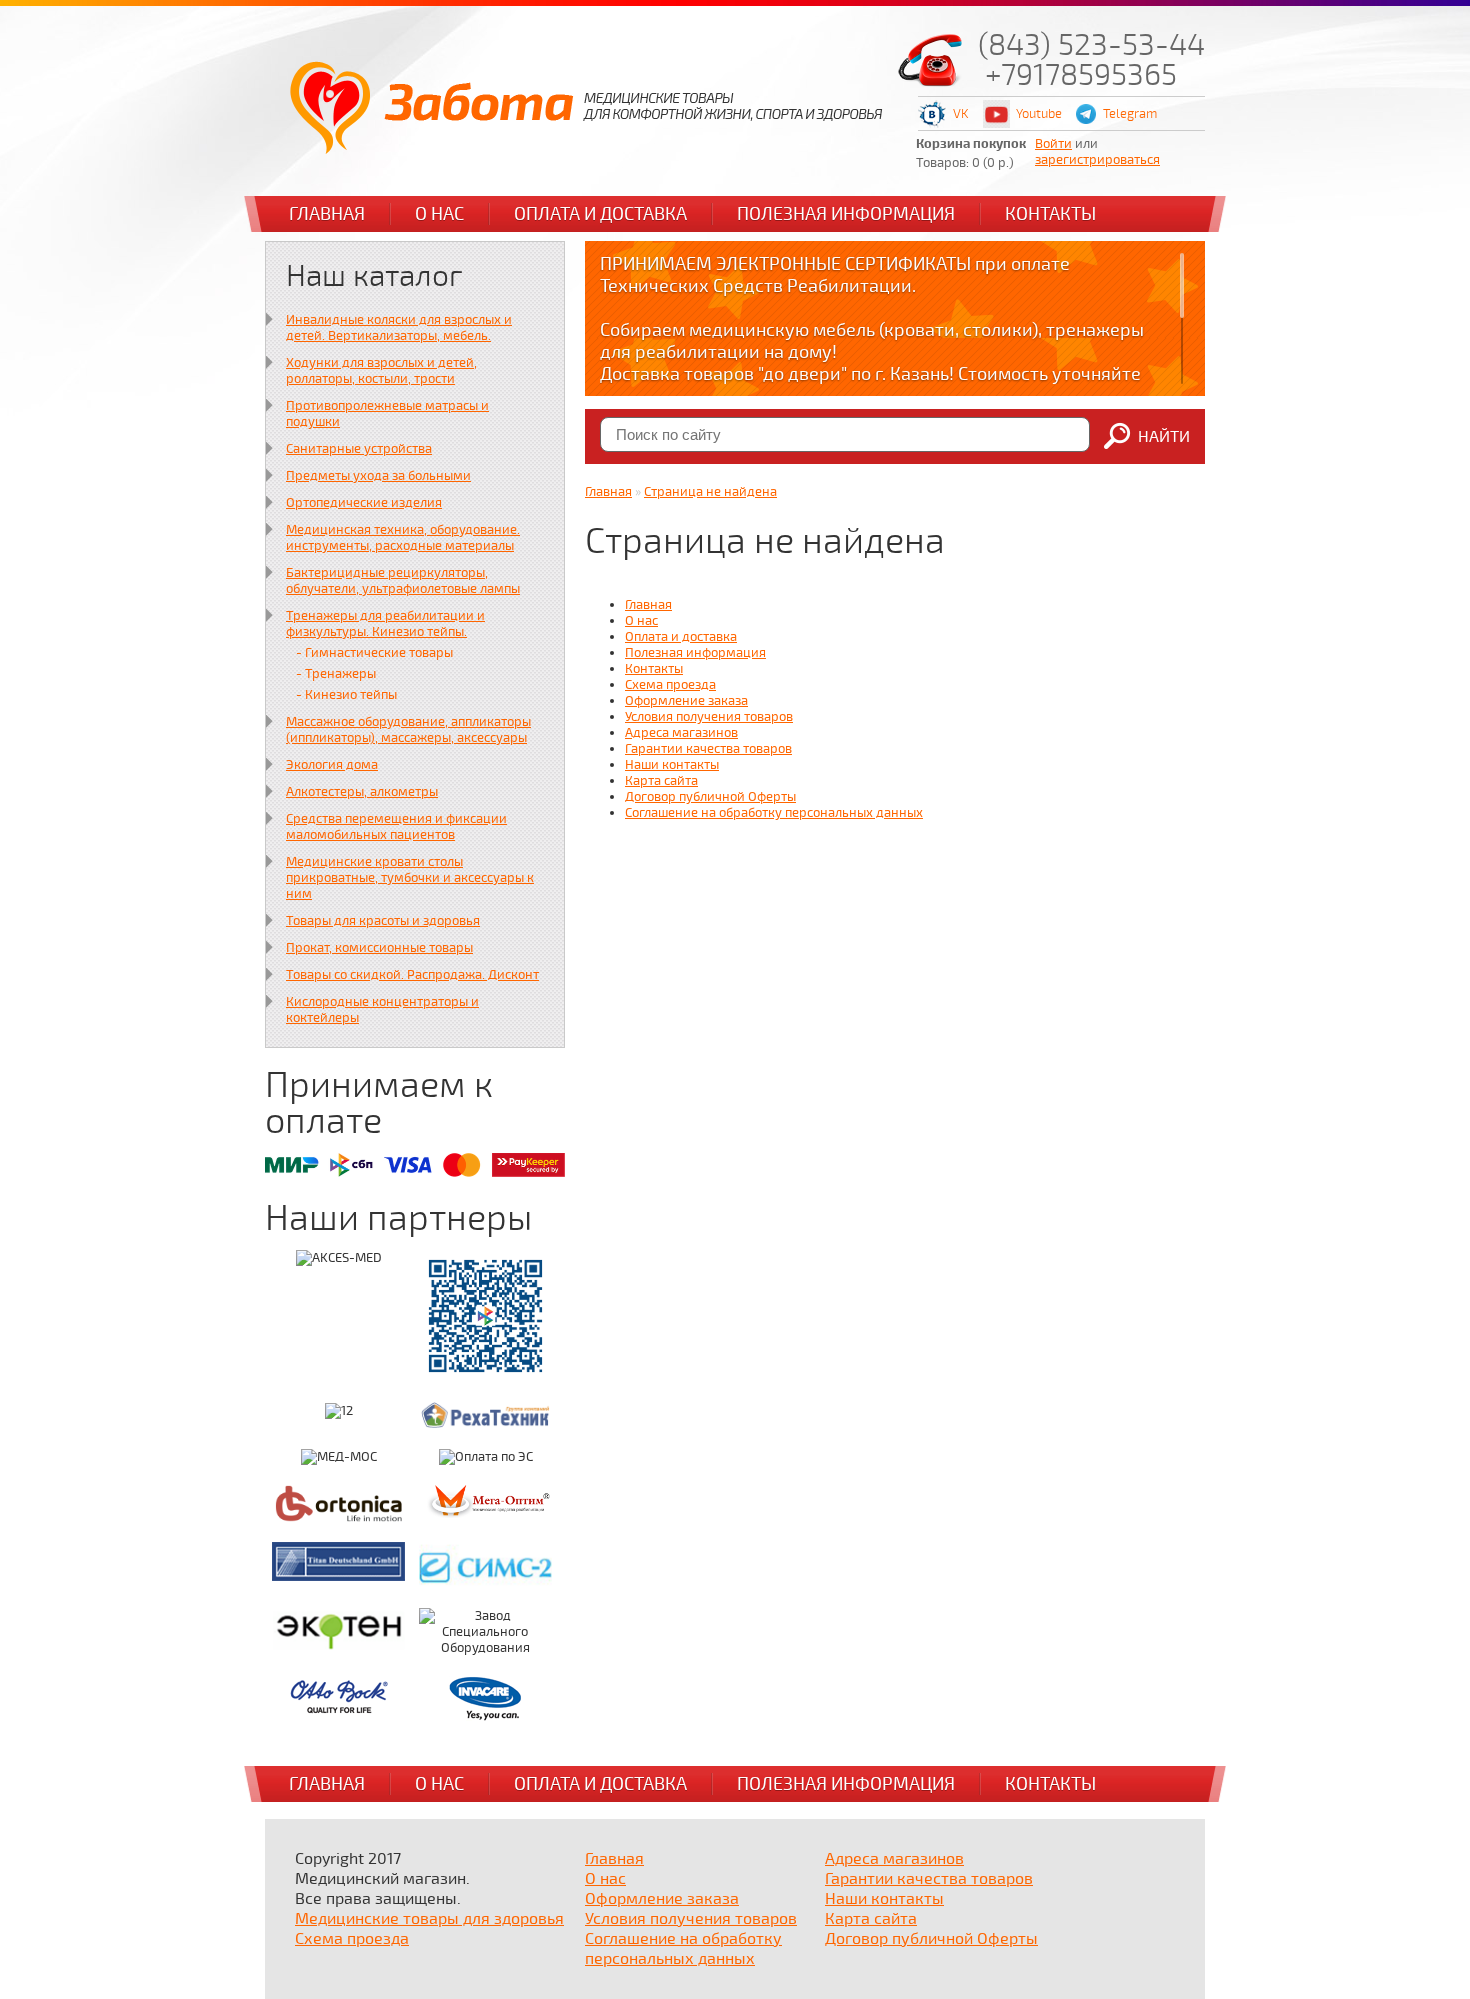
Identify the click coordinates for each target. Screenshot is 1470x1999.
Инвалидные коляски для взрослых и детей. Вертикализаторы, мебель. (399, 328)
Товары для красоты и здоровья (383, 921)
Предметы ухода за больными (378, 476)
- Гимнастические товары (374, 653)
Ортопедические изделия (364, 503)
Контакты (1050, 214)
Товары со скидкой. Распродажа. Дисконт (412, 975)
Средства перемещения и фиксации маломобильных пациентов (396, 827)
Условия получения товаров (709, 717)
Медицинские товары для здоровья (429, 1919)
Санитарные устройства (359, 449)
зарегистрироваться (1097, 160)
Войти (1053, 144)
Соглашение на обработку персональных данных (774, 813)
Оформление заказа (686, 701)
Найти (1164, 437)
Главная (327, 214)
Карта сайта (661, 781)
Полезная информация (846, 214)
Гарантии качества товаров (708, 749)
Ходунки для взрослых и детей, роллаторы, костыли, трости (381, 371)
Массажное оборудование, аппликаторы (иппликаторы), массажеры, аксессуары (408, 730)
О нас (439, 214)
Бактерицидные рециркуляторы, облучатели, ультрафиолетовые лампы (403, 581)
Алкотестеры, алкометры (362, 792)
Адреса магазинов (681, 733)
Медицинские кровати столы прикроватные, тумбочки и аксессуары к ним (410, 878)
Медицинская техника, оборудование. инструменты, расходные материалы (403, 538)
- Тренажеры (336, 674)
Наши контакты (672, 765)
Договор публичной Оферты (710, 797)
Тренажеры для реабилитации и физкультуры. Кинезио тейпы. (385, 624)
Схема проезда (670, 685)
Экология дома (332, 765)
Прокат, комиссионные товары (379, 948)
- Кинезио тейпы (346, 695)
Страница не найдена (710, 492)
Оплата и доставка (600, 214)
